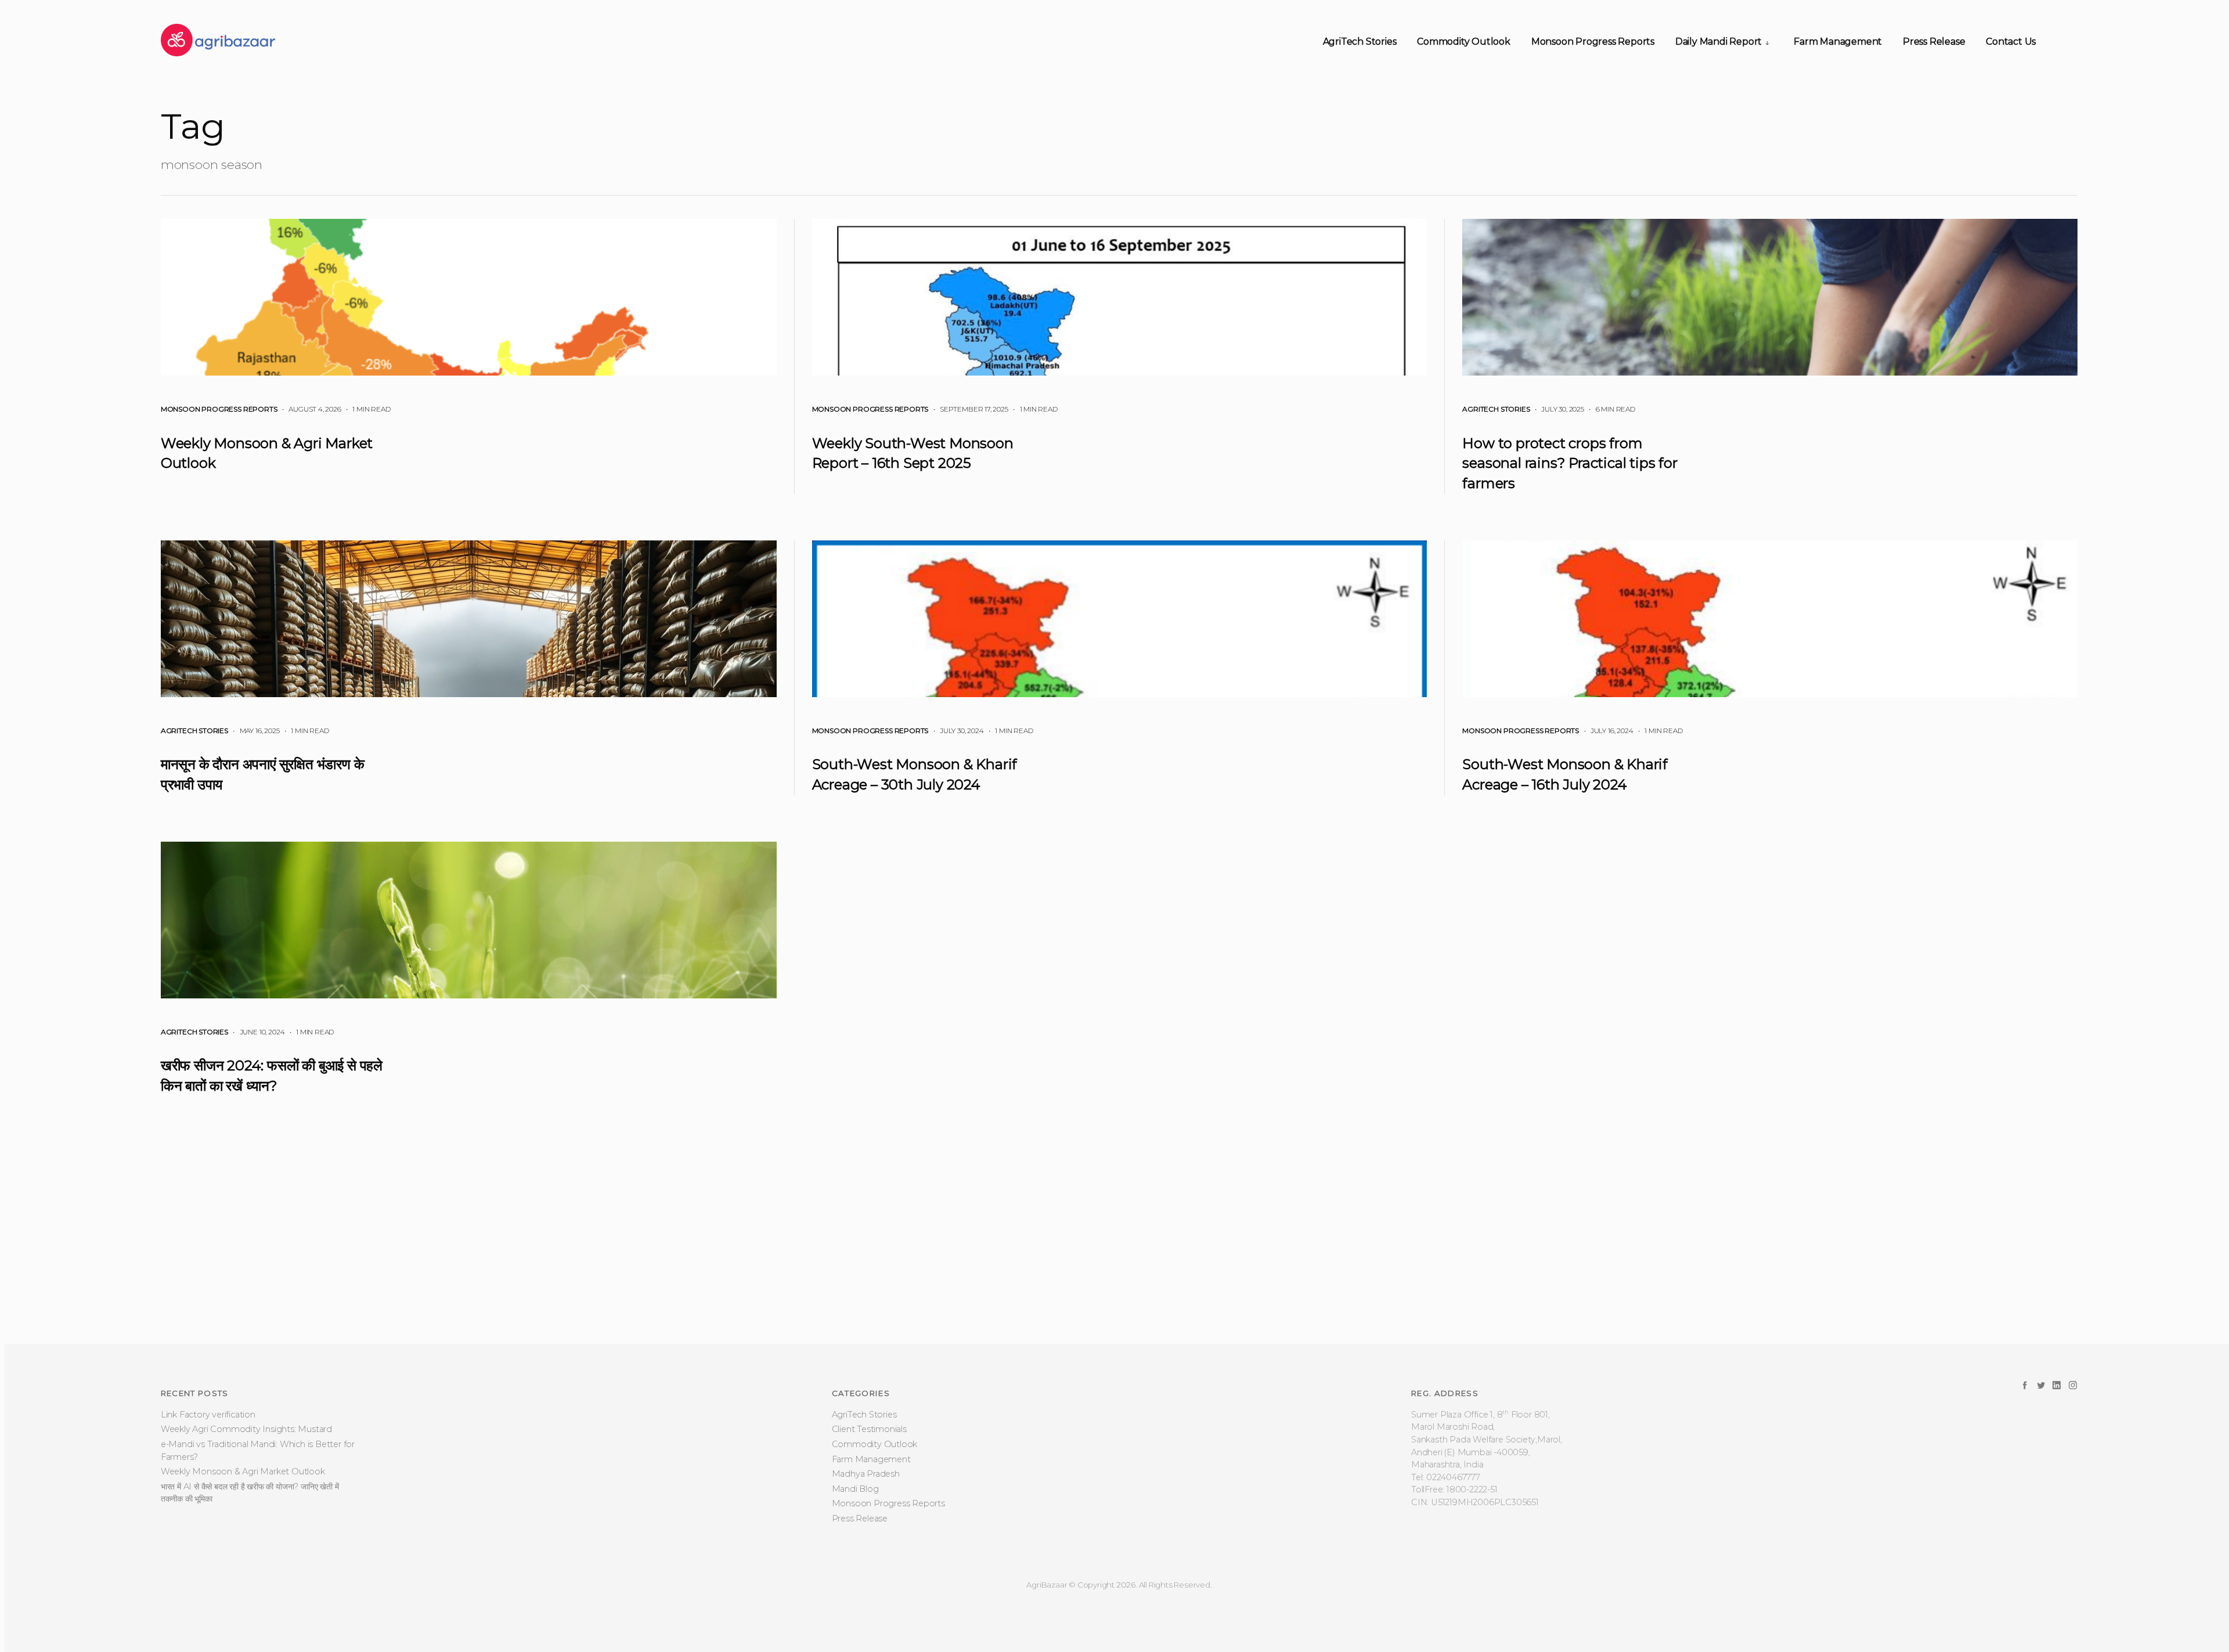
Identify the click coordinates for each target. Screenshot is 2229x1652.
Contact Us (2011, 42)
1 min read (367, 409)
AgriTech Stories (1360, 42)
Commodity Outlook (1464, 42)
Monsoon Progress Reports (1593, 42)
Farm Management (1838, 42)
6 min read (1611, 409)
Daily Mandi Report (1718, 42)
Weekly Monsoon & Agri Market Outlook (243, 1578)
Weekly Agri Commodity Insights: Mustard (246, 1535)
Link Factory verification (208, 1521)
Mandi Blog (855, 1595)
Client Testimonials (869, 1535)
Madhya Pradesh (866, 1580)
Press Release (1934, 42)
